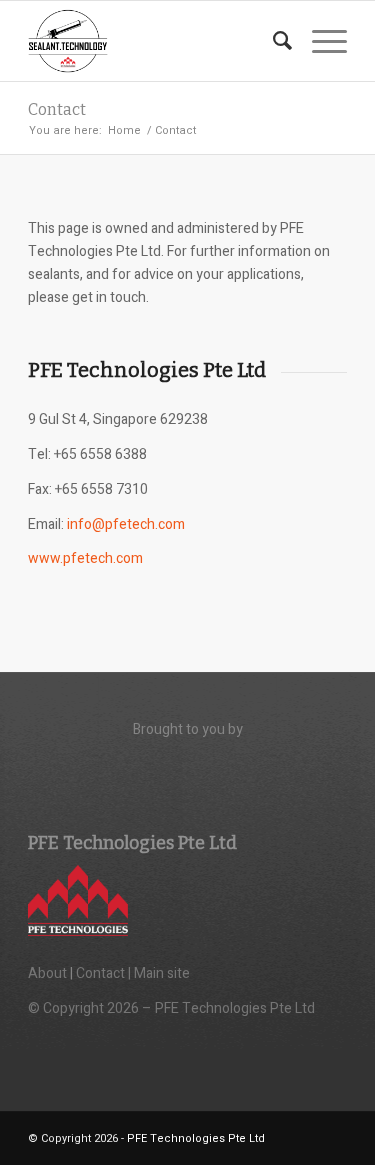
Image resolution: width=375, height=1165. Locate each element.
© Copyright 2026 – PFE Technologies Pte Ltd (171, 1008)
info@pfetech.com (126, 524)
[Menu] (319, 41)
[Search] (272, 41)
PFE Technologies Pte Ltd (196, 1138)
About (47, 973)
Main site (162, 973)
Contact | (105, 973)
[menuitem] (272, 41)
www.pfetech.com (85, 558)
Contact (57, 109)
